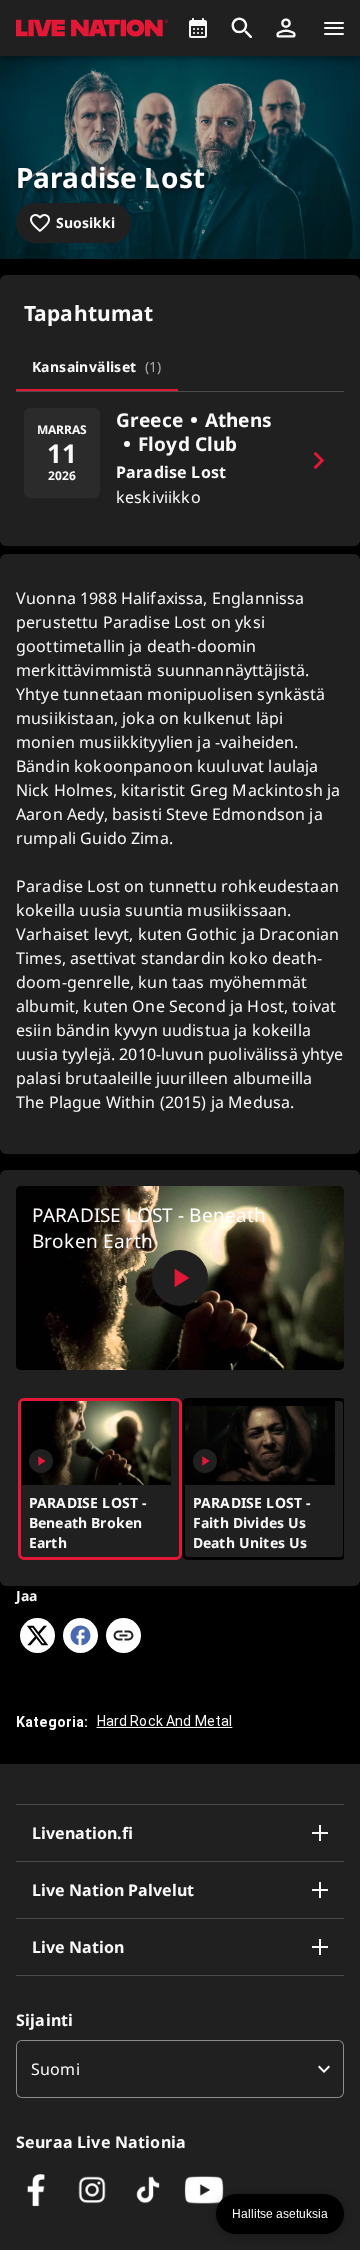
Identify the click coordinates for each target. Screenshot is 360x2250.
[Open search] (242, 28)
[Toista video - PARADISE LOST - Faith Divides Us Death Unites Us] (205, 1461)
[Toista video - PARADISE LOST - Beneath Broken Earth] (180, 1278)
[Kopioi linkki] (123, 1637)
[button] (286, 28)
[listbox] (180, 2069)
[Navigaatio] (334, 28)
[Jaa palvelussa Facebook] (80, 1647)
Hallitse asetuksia (280, 2214)
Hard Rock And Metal (165, 1721)
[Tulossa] (198, 28)
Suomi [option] (55, 2069)
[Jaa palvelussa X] (37, 1647)
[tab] (97, 367)
